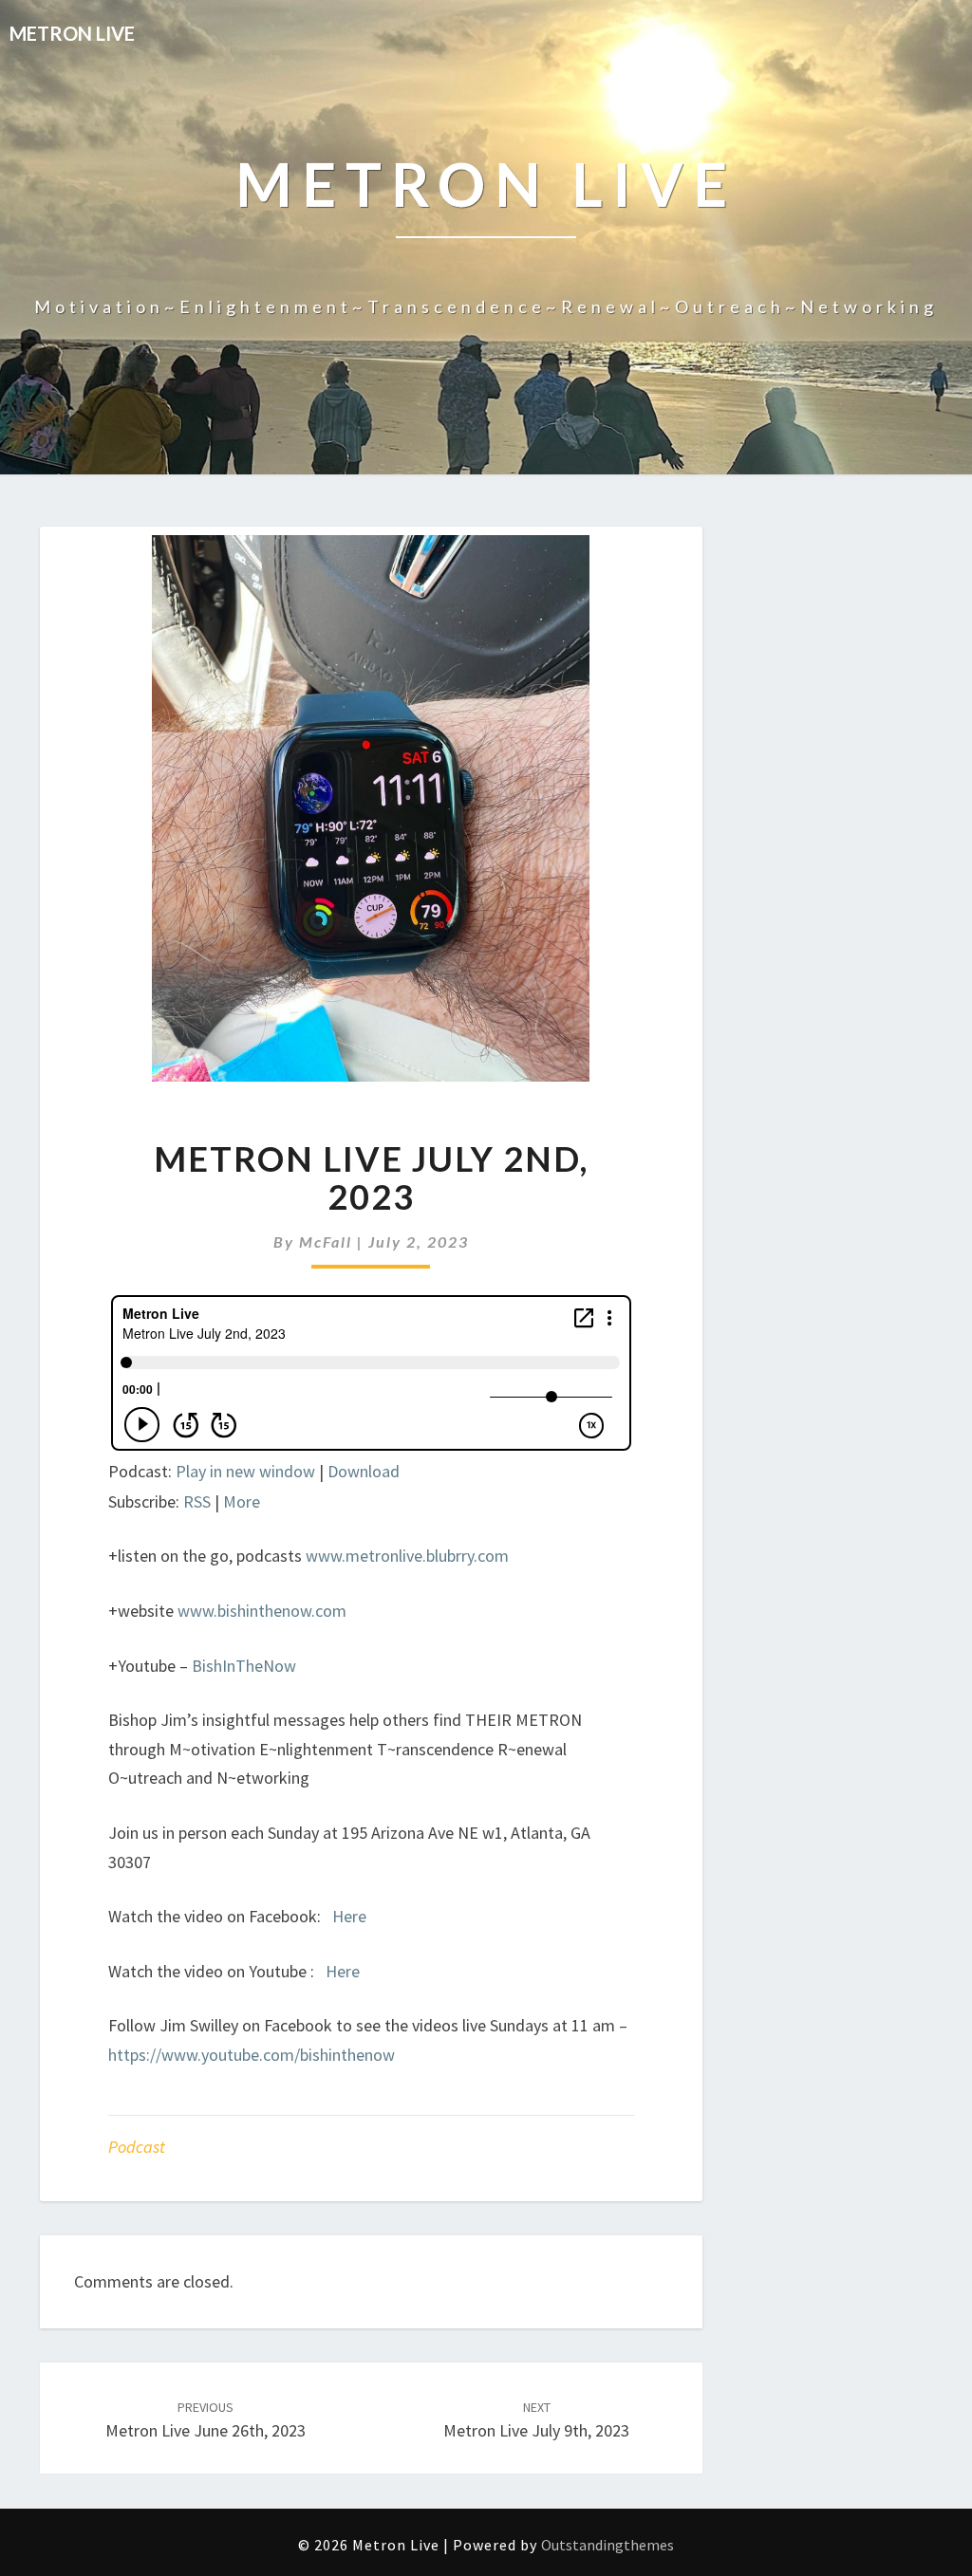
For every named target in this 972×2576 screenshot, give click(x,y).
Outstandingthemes (607, 2545)
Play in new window (245, 1471)
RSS (197, 1501)
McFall (326, 1242)
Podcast (137, 2147)
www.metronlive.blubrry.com (407, 1556)
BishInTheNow (244, 1666)
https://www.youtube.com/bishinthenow (252, 2055)
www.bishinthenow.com (262, 1611)
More (242, 1501)
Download (364, 1471)
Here (349, 1916)
